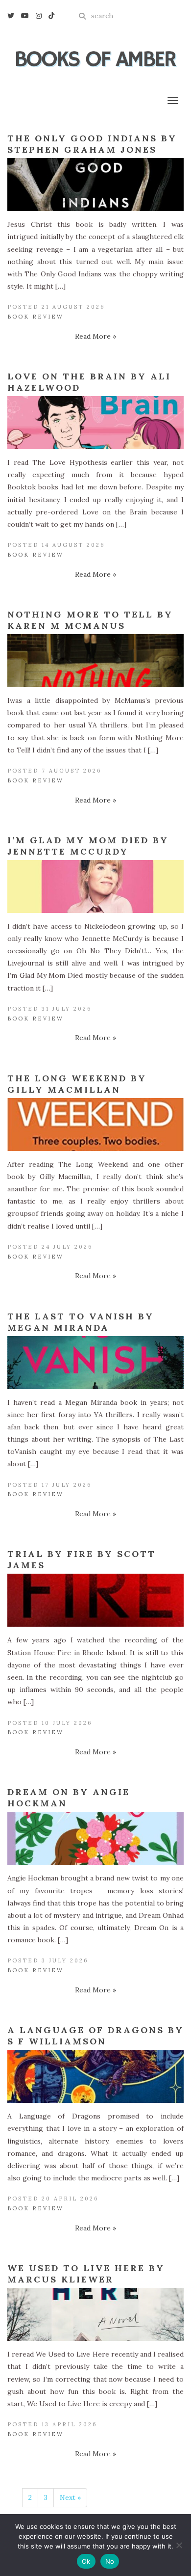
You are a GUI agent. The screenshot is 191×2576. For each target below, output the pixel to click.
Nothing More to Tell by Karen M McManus (90, 620)
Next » (70, 2497)
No (110, 2561)
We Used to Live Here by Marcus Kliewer (86, 2274)
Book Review (36, 317)
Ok (86, 2561)
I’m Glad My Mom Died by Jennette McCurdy (88, 846)
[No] (179, 2545)
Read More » (95, 336)
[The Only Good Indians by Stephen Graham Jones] (95, 185)
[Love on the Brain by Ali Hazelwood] (95, 423)
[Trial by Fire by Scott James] (95, 1600)
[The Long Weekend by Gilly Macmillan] (95, 1125)
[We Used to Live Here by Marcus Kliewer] (95, 2314)
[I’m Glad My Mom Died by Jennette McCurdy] (95, 886)
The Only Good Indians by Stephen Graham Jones (92, 144)
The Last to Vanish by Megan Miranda (81, 1322)
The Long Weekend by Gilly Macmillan (77, 1084)
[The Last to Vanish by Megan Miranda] (95, 1363)
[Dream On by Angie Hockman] (95, 1838)
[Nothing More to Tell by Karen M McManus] (95, 661)
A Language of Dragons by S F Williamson (95, 2036)
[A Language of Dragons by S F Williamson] (95, 2076)
